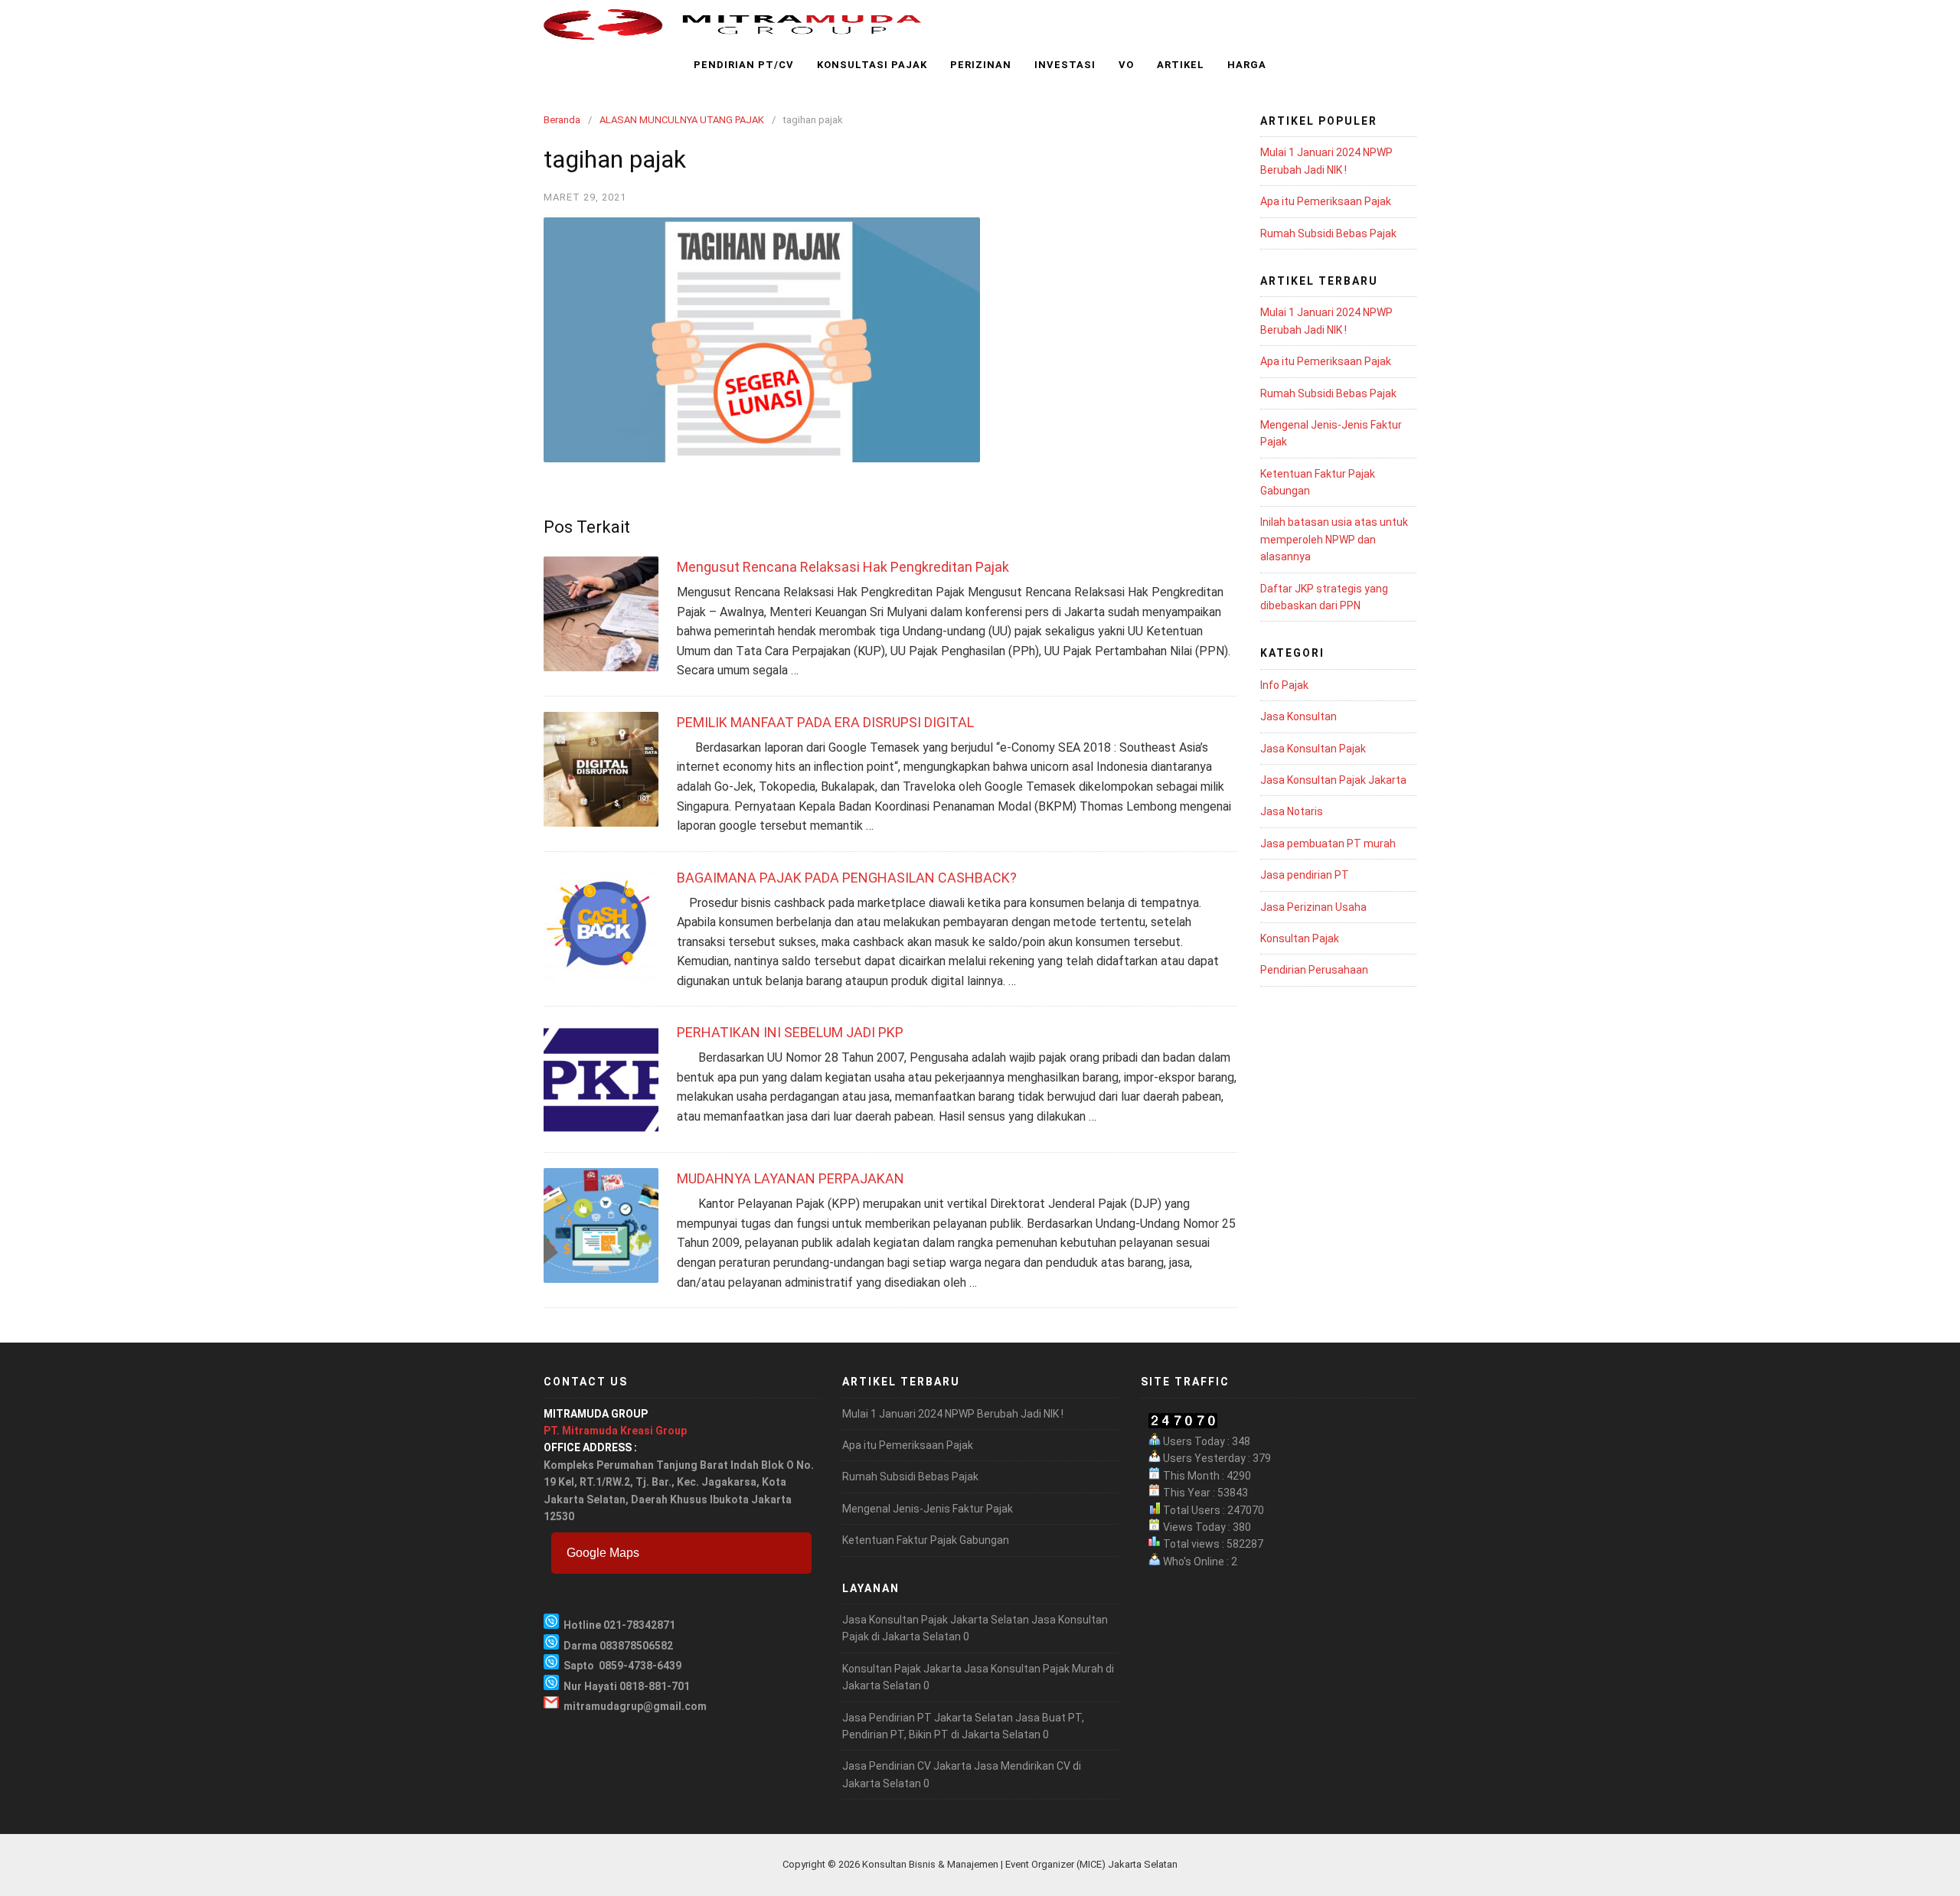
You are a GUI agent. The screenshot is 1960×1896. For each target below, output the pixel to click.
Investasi (1065, 65)
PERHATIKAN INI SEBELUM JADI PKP (790, 1032)
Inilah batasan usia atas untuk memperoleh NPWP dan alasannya (1334, 539)
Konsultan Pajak (1300, 938)
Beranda (562, 120)
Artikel (1181, 65)
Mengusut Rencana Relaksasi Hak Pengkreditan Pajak (843, 567)
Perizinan (981, 65)
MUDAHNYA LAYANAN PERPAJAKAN (791, 1178)
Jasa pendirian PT (1305, 875)
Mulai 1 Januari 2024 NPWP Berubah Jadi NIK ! (953, 1414)
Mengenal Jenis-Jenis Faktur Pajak (928, 1509)
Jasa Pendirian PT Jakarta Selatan (928, 1718)
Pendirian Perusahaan (1314, 970)
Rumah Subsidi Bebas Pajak (1328, 233)
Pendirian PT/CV (744, 65)
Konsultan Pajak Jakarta (902, 1669)
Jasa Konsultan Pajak (1313, 749)
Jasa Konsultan (1298, 716)
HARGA (1247, 65)
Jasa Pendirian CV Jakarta (907, 1766)
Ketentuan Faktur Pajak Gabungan (926, 1540)
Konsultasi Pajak (872, 65)
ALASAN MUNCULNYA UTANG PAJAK (682, 120)
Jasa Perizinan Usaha (1313, 907)
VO (1126, 65)
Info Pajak (1284, 685)
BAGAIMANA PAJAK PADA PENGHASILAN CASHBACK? (847, 878)
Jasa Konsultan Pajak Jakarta (1333, 780)
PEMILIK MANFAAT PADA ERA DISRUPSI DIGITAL (825, 722)
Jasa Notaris (1292, 811)
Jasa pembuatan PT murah (1328, 844)
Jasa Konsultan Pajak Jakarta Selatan (936, 1620)
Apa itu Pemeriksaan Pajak (1326, 201)
